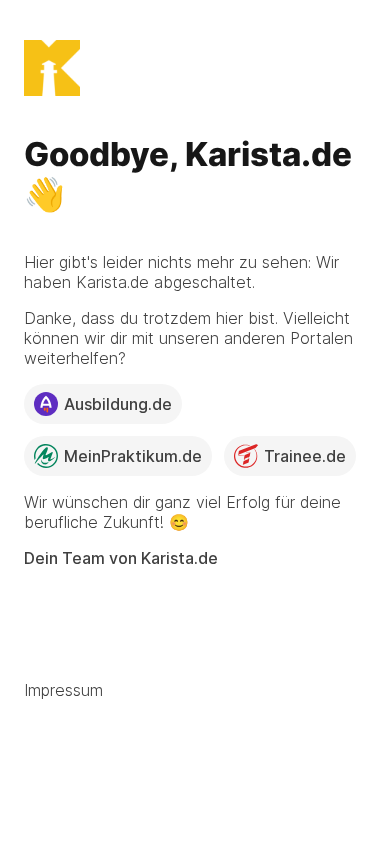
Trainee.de (305, 456)
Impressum (63, 690)
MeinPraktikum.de (133, 456)
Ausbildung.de (118, 404)
